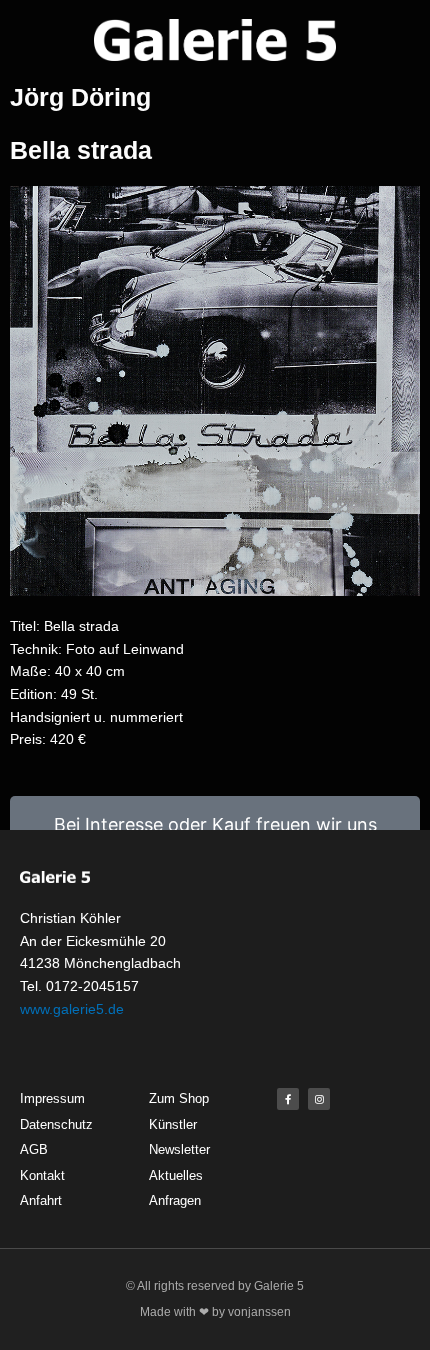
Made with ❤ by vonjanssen (215, 1312)
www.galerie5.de (72, 1009)
